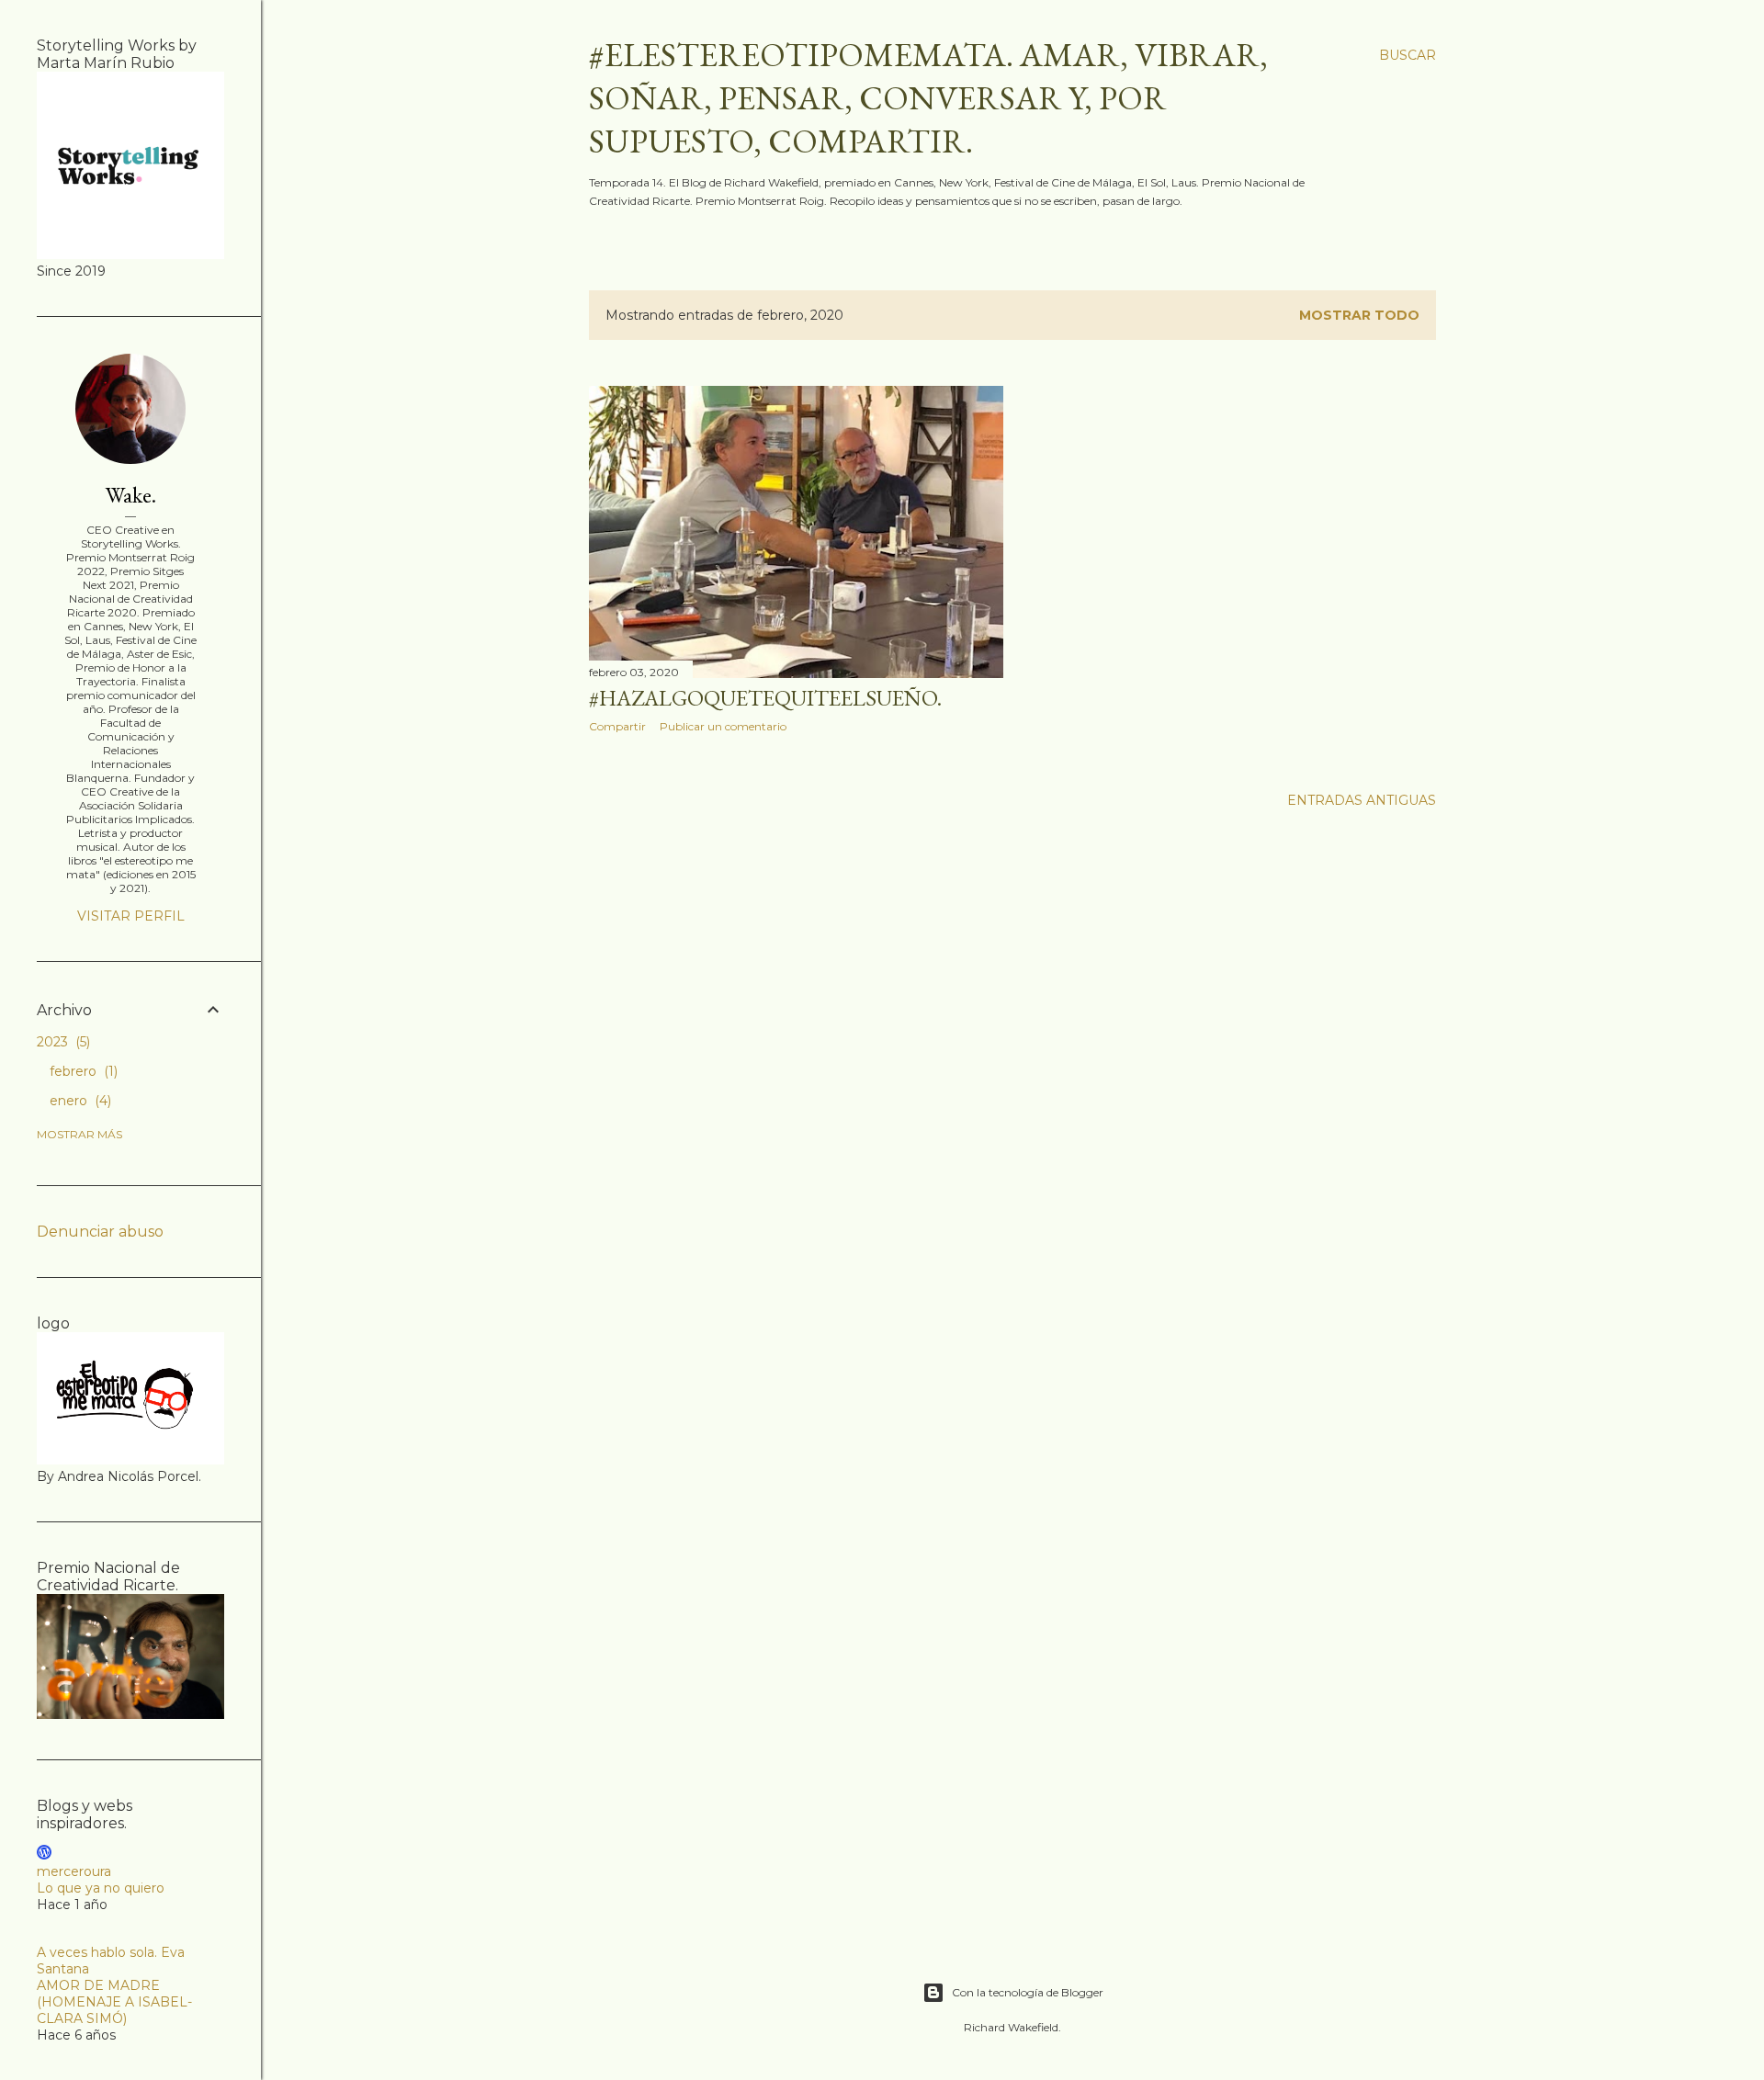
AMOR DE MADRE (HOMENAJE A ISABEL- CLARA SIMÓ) (114, 2002)
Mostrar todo (1359, 315)
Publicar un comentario (723, 726)
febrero (82, 1071)
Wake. (131, 495)
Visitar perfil (131, 916)
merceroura (74, 1871)
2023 (62, 1042)
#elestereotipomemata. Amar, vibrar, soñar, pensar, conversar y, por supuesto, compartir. (928, 98)
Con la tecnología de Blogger (1028, 1992)
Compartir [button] (617, 726)
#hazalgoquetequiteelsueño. (765, 698)
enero (79, 1101)
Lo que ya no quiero (101, 1888)
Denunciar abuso (100, 1232)
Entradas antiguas (1362, 800)
